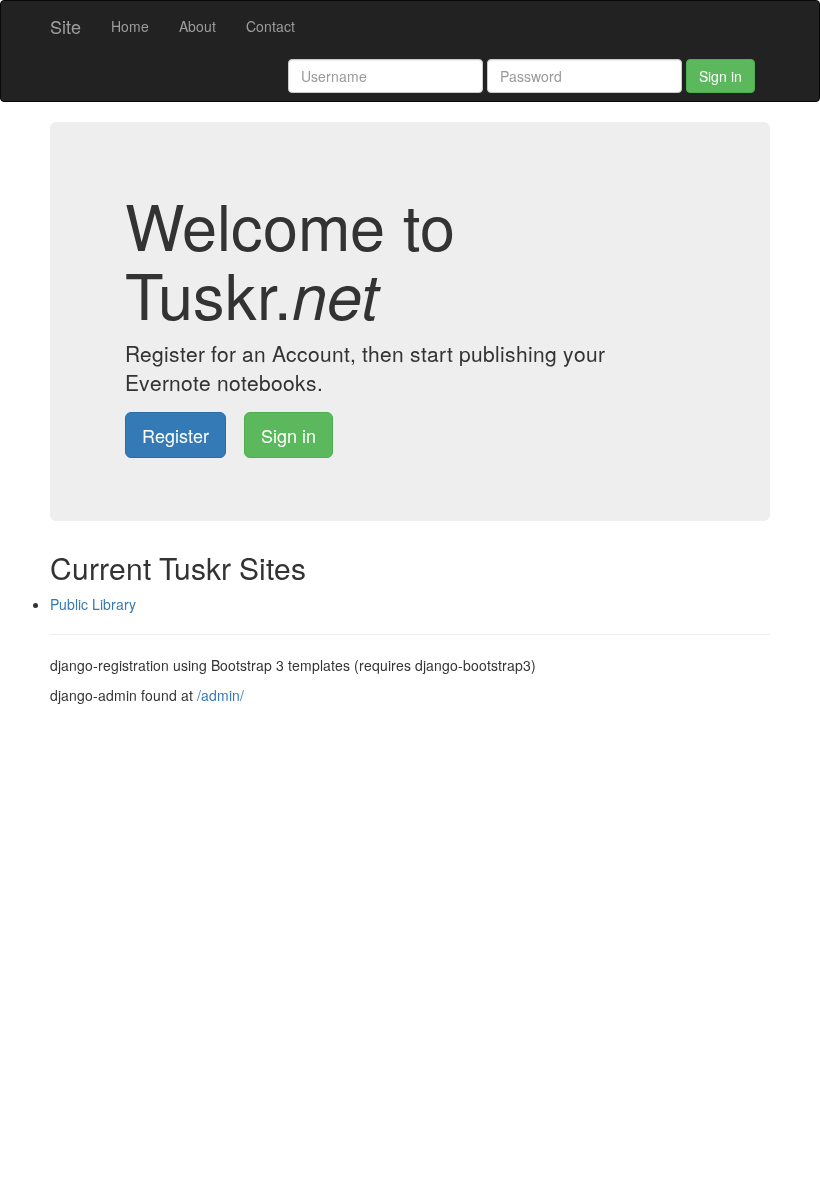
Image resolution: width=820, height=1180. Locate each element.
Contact (270, 26)
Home (130, 26)
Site (65, 26)
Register (175, 435)
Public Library (93, 604)
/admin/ (220, 695)
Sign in (720, 76)
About (197, 26)
